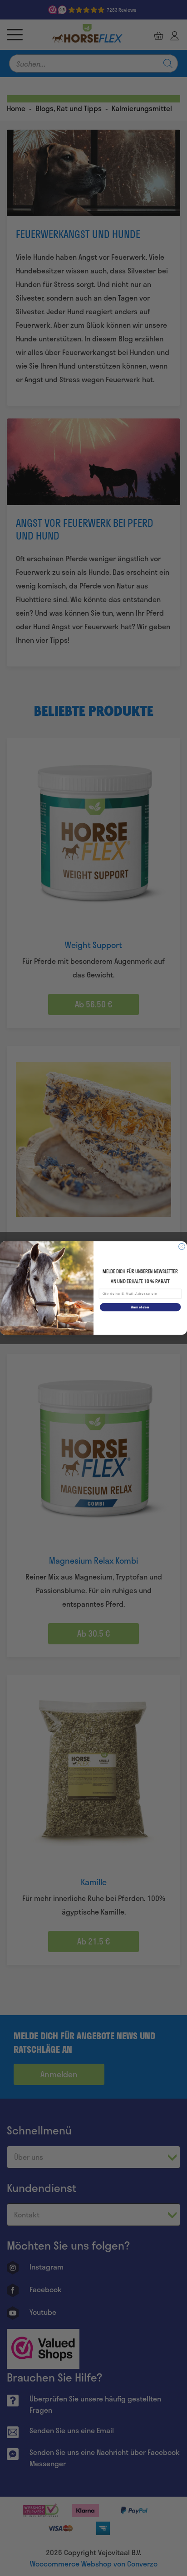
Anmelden (140, 1307)
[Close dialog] (182, 1247)
